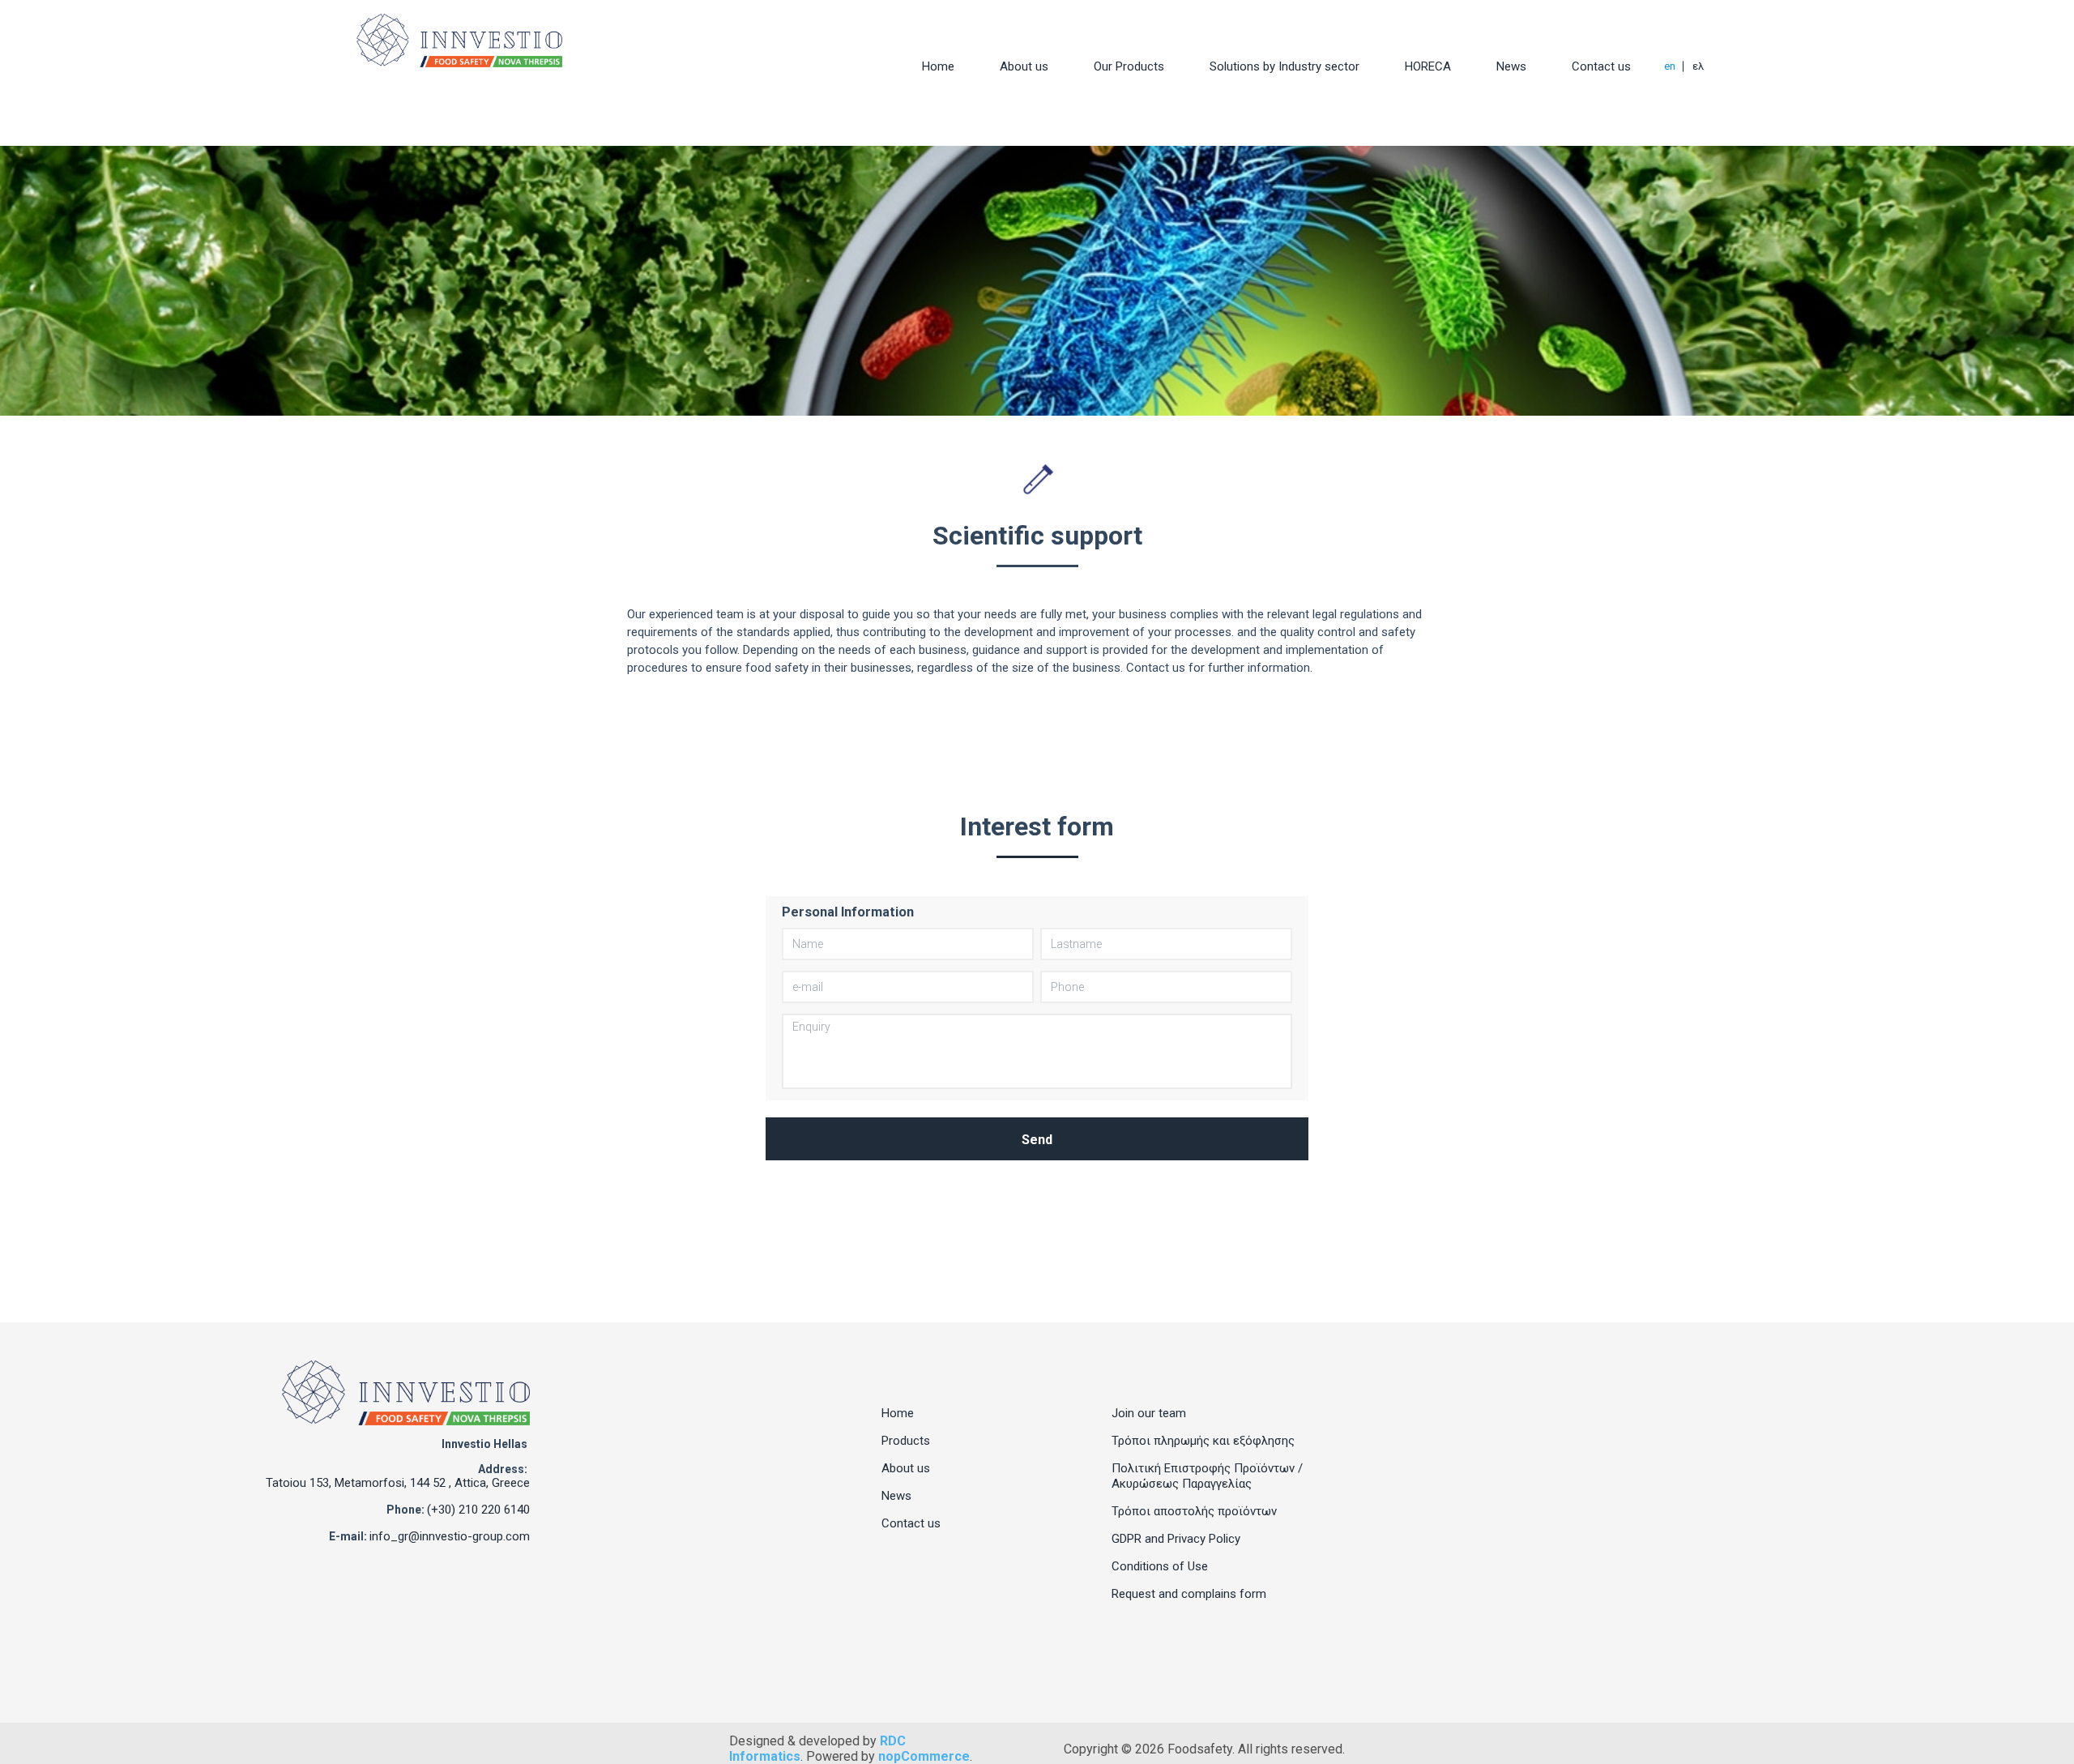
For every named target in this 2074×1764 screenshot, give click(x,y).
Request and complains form (1189, 1594)
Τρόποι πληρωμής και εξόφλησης (1203, 1441)
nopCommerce (924, 1756)
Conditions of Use (1160, 1566)
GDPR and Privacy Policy (1176, 1539)
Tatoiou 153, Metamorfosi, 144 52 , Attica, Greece (398, 1483)
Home (938, 66)
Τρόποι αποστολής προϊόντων (1194, 1511)
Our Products (1129, 66)
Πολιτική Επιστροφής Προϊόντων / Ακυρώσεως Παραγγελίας (1207, 1476)
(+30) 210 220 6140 (478, 1510)
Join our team (1149, 1413)
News (1511, 66)
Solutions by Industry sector (1285, 66)
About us (1024, 66)
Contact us (1601, 66)
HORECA (1428, 66)
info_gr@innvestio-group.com (450, 1536)
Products (906, 1441)
